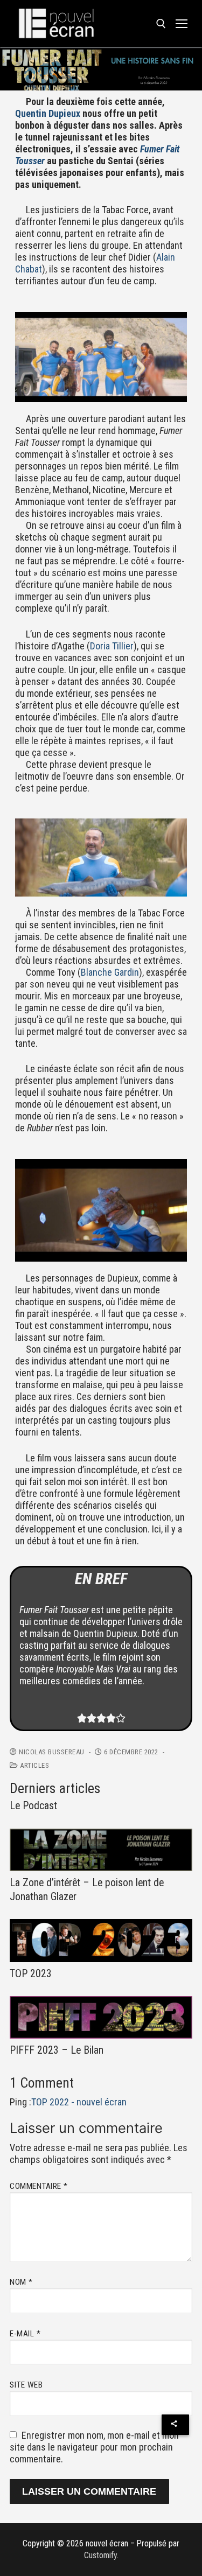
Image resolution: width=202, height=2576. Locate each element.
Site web (26, 2385)
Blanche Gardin (110, 972)
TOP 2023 (31, 1974)
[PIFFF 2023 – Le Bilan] (101, 2017)
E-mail (25, 2334)
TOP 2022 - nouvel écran (79, 2102)
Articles (34, 1765)
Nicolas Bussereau (51, 1752)
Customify (100, 2555)
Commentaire (39, 2186)
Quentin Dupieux (48, 113)
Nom (21, 2282)
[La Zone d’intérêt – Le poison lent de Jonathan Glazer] (101, 1850)
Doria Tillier (112, 646)
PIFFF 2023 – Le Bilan (57, 2050)
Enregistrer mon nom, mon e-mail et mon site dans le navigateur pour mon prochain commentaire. (94, 2447)
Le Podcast (33, 1806)
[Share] (175, 2425)
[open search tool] (161, 24)
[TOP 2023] (101, 1940)
